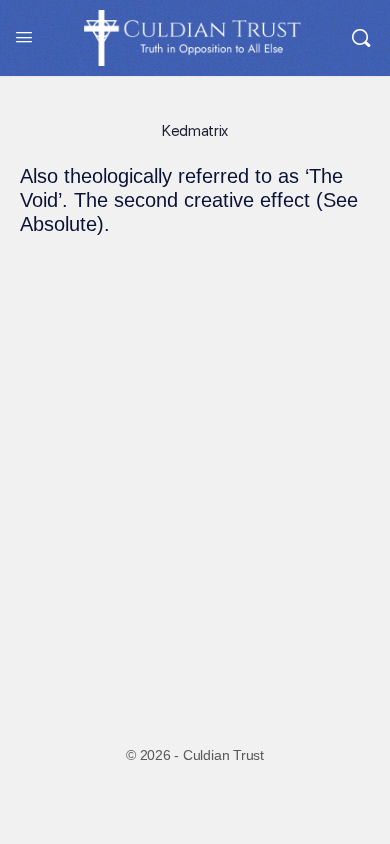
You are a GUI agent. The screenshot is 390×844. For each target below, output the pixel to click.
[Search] (361, 38)
